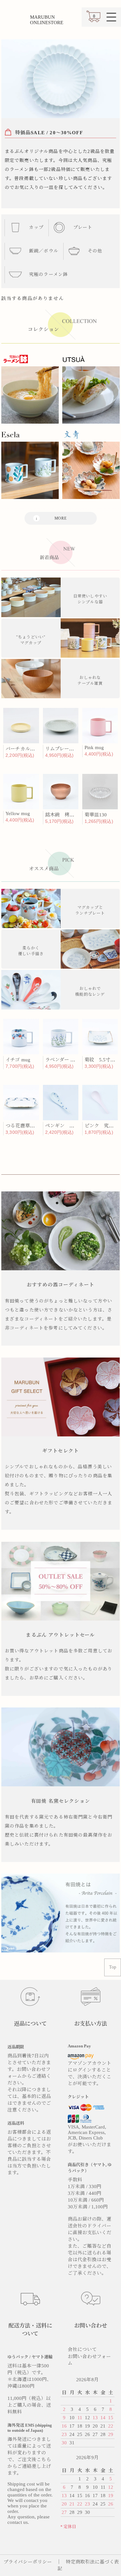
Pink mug (94, 747)
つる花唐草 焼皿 (25, 1126)
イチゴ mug (18, 1060)
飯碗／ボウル (43, 251)
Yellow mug (18, 813)
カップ (36, 227)
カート (93, 19)
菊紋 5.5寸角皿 (102, 1060)
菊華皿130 (96, 815)
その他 (94, 251)
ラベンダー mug (62, 1060)
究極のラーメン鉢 (48, 274)
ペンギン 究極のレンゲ (72, 1126)
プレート (82, 227)
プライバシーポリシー (28, 2562)
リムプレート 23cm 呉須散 (74, 749)
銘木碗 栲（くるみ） (70, 815)
